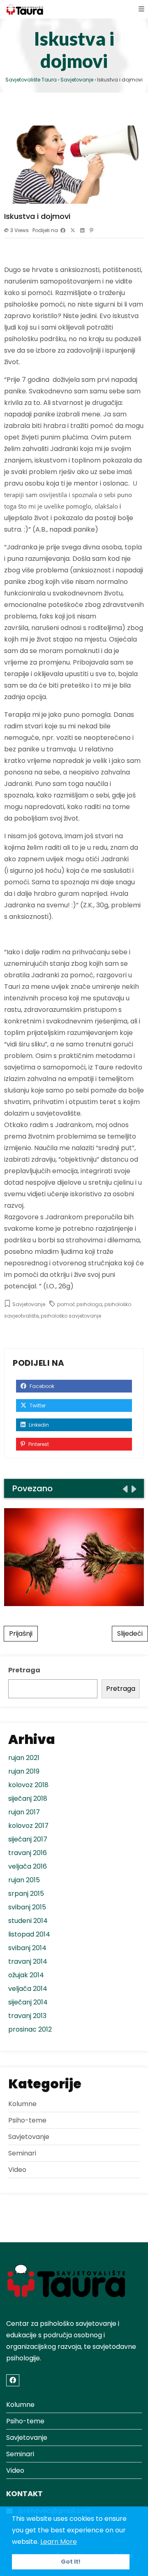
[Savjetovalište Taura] (25, 9)
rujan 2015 (24, 1880)
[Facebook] (13, 2380)
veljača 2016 (28, 1866)
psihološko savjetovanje (71, 1316)
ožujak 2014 (26, 1975)
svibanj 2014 (27, 1948)
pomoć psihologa (80, 1304)
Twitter (37, 1405)
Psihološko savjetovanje (74, 1557)
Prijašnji (21, 1633)
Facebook (41, 1386)
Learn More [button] (59, 2542)
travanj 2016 (28, 1853)
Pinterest (38, 1444)
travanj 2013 (27, 2016)
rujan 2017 (24, 1812)
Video (17, 2170)
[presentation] (125, 1489)
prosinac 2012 (30, 2029)
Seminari (22, 2153)
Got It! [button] (71, 2562)
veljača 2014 (28, 1989)
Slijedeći (130, 1633)
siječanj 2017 (28, 1839)
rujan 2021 (24, 1758)
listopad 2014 (29, 1934)
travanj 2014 (28, 1961)
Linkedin (38, 1425)
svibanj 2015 (27, 1907)
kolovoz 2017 (28, 1826)
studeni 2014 (28, 1921)
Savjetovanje (29, 1304)
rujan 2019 (24, 1771)
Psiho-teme (27, 2120)
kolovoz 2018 (28, 1785)
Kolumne (22, 2104)
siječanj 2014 (28, 2002)
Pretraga (24, 1670)
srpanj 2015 (26, 1894)
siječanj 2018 (28, 1798)
